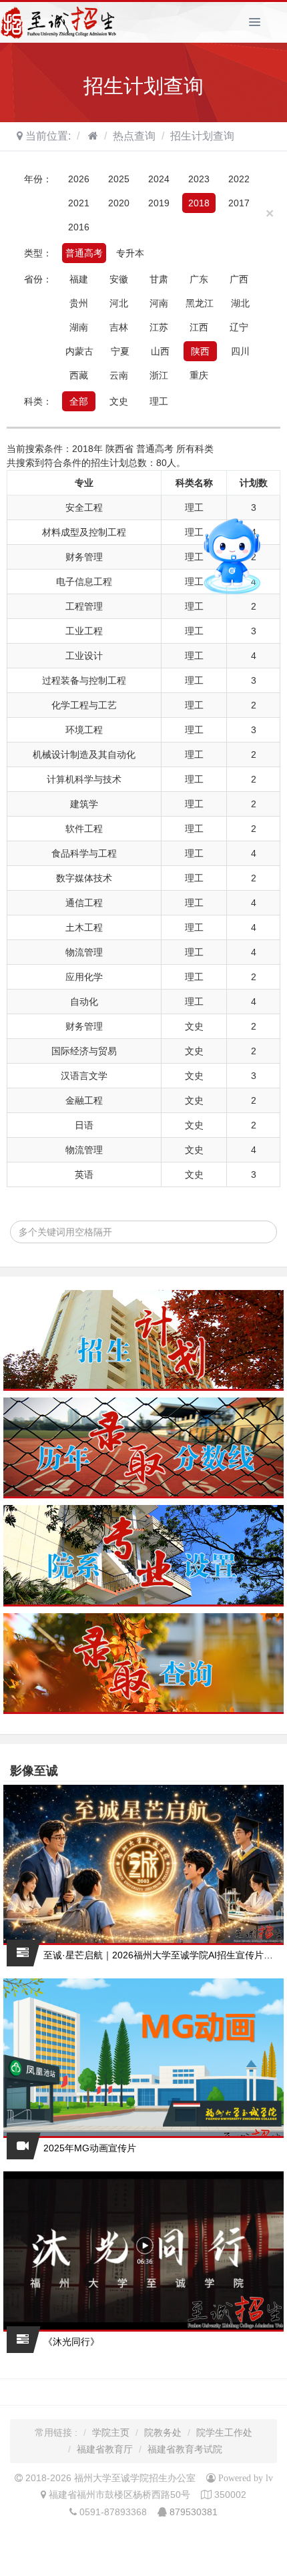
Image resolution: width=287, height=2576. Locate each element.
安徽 (119, 279)
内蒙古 (79, 351)
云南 (119, 375)
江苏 (159, 327)
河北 (119, 303)
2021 (79, 203)
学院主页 (111, 2432)
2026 (79, 179)
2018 (199, 203)
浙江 (159, 375)
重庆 (199, 375)
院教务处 (163, 2432)
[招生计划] (143, 1340)
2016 (79, 227)
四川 (240, 351)
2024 (159, 179)
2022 (239, 179)
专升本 (130, 253)
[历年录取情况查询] (143, 1448)
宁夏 (120, 351)
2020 (119, 203)
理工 (159, 401)
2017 (239, 203)
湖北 (240, 303)
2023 (199, 179)
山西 (160, 351)
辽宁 (239, 327)
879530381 (194, 2512)
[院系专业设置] (143, 1555)
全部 (79, 401)
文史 (119, 401)
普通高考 (84, 253)
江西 (199, 327)
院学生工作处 (224, 2432)
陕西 (200, 351)
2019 (159, 203)
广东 (199, 279)
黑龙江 (200, 303)
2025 (119, 179)
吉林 (119, 327)
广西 (239, 279)
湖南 (79, 327)
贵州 (79, 303)
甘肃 (159, 279)
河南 (159, 303)
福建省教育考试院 (185, 2449)
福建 (79, 279)
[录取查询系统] (143, 1664)
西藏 (79, 375)
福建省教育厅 (105, 2449)
